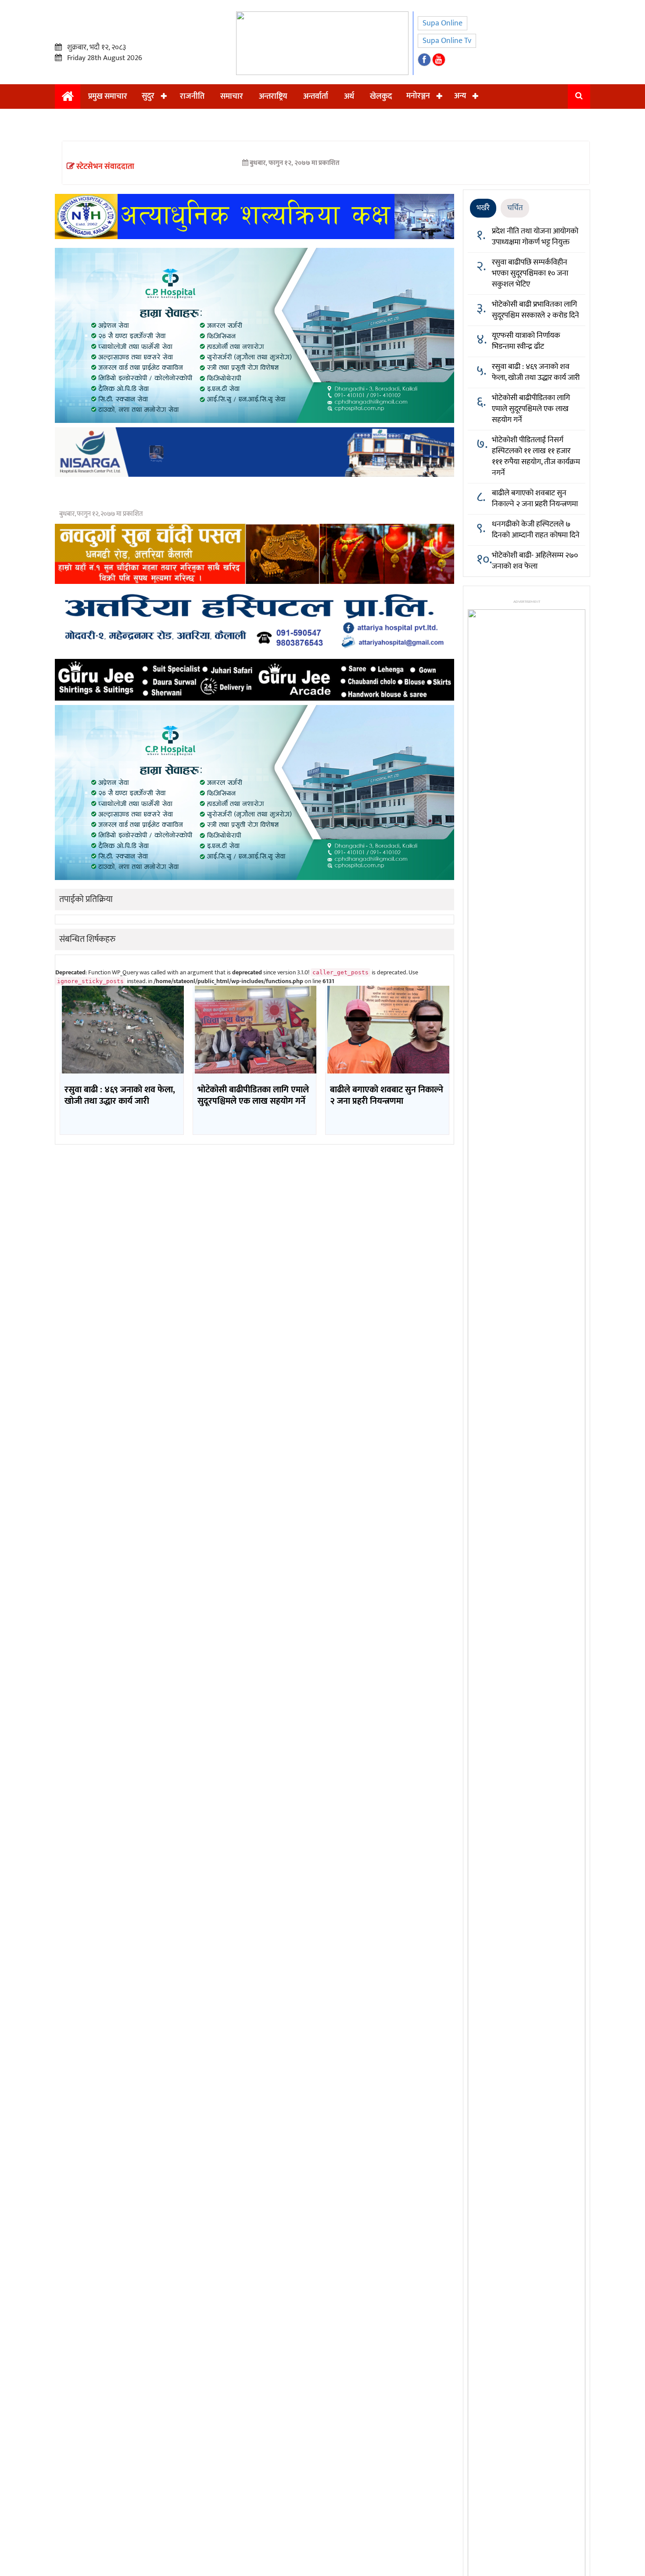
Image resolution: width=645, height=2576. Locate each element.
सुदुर (148, 96)
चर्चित (515, 208)
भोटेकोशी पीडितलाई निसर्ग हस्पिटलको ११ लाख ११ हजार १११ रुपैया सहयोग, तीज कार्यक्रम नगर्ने (536, 456)
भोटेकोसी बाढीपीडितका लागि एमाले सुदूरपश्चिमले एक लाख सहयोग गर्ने (531, 409)
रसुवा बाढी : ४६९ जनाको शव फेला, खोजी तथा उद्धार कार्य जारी (536, 372)
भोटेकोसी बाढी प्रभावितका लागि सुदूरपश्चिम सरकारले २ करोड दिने (536, 310)
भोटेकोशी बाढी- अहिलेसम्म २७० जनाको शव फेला (535, 561)
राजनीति (192, 97)
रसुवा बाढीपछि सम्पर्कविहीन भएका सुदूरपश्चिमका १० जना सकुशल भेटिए (530, 273)
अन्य (460, 96)
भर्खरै (483, 208)
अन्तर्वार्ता (316, 97)
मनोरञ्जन (418, 96)
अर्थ (349, 97)
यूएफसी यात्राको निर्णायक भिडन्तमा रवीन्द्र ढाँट (526, 341)
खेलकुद (381, 97)
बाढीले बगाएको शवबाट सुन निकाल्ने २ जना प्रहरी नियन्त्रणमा (535, 499)
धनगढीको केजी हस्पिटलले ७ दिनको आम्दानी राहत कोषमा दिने (536, 530)
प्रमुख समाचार (108, 97)
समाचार (232, 97)
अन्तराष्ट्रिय (273, 97)
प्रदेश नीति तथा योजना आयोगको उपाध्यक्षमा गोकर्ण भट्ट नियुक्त (535, 237)
